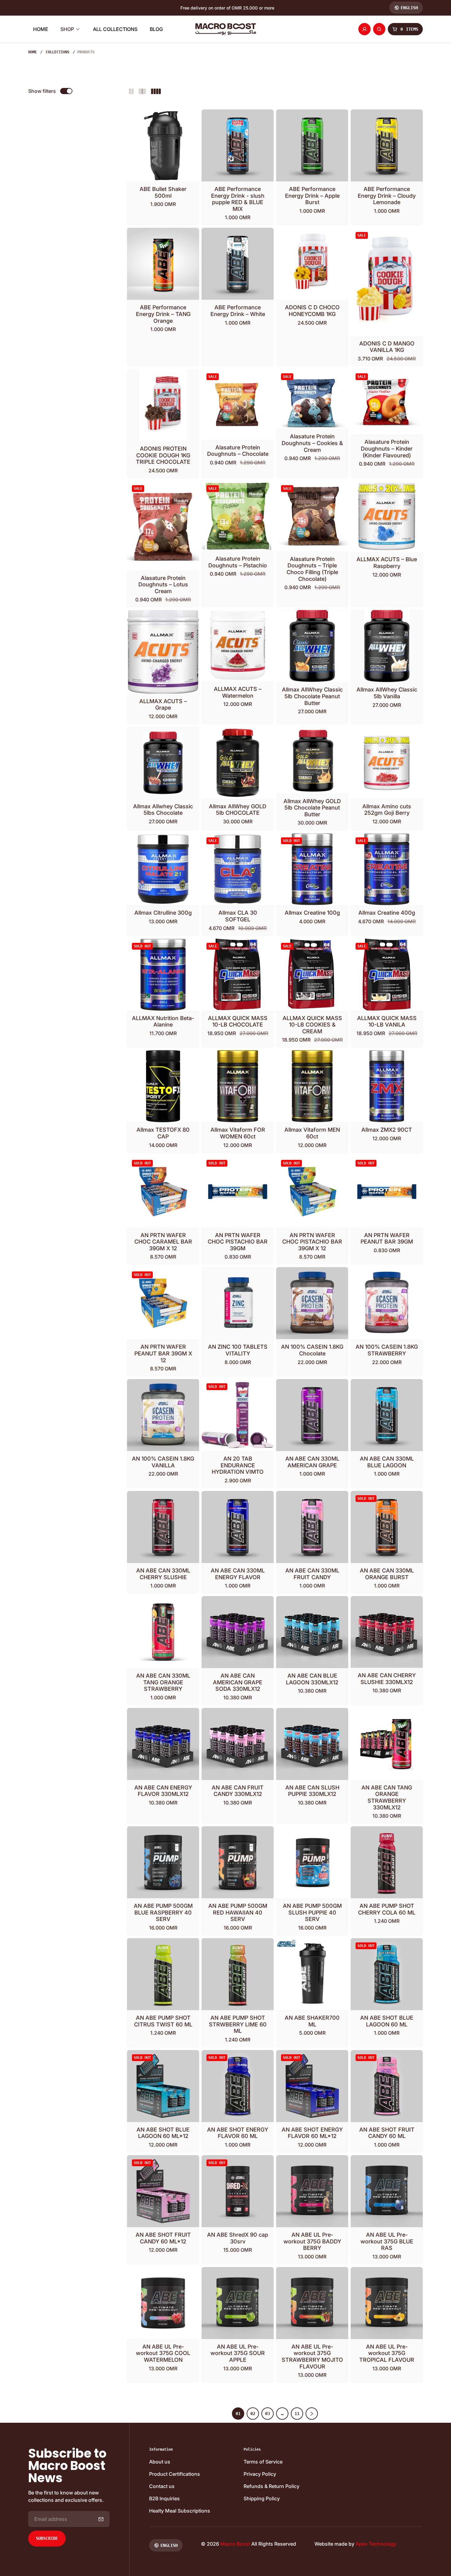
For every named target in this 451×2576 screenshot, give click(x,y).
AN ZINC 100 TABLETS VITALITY (238, 1350)
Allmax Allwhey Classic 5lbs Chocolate (163, 810)
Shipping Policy (262, 2498)
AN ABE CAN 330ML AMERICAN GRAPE (312, 1462)
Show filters (42, 91)
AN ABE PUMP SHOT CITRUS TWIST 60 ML (163, 2021)
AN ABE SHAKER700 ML (312, 2021)
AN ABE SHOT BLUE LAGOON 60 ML (387, 2021)
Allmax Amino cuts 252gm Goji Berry (387, 810)
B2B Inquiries (164, 2498)
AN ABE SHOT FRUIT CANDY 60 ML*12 (163, 2238)
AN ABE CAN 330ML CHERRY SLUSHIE (163, 1574)
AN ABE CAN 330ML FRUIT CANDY (312, 1574)
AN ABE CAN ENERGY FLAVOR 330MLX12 (163, 1791)
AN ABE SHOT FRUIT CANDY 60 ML (387, 2133)
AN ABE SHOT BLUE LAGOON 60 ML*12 (163, 2133)
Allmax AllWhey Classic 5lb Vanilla (387, 693)
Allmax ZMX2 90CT (387, 1130)
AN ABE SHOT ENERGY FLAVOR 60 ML (238, 2133)
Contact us (162, 2486)
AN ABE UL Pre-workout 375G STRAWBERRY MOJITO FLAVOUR (312, 2357)
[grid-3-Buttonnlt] (142, 91)
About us (160, 2462)
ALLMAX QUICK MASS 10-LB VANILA (387, 1021)
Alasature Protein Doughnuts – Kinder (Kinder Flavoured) (387, 448)
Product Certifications (175, 2474)
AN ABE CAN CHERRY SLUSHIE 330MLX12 (387, 1679)
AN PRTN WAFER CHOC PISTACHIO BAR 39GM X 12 (312, 1242)
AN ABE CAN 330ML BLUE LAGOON (387, 1462)
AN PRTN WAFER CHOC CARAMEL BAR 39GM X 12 (163, 1242)
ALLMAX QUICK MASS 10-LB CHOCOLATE (238, 1021)
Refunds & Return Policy (272, 2486)
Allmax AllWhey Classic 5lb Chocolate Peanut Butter (312, 696)
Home (33, 52)
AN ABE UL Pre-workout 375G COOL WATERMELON (163, 2353)
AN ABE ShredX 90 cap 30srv (238, 2238)
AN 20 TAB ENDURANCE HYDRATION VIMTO (238, 1465)
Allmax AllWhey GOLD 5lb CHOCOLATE (238, 810)
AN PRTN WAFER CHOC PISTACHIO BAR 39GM (238, 1242)
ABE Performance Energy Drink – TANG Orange (163, 314)
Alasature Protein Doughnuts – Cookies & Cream (312, 443)
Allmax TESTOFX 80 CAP (163, 1133)
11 (297, 2414)
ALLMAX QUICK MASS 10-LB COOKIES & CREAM (312, 1025)
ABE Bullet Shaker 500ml (163, 192)
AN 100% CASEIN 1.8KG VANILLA (163, 1462)
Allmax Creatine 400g (387, 913)
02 (253, 2414)
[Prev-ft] (101, 2519)
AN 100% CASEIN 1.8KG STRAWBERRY (387, 1350)
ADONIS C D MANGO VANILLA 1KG (387, 347)
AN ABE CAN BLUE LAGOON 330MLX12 (312, 1679)
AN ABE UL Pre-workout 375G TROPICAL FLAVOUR (387, 2353)
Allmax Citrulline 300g (163, 913)
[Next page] (312, 2414)
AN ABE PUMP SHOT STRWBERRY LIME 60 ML (238, 2024)
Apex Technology (376, 2544)
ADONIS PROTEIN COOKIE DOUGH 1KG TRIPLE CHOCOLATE (163, 455)
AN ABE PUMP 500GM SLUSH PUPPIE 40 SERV (312, 1912)
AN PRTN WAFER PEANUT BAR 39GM (387, 1238)
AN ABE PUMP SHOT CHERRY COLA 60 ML (387, 1909)
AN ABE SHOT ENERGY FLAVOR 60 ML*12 (312, 2133)
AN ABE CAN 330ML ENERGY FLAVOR (238, 1574)
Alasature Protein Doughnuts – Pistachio (238, 562)
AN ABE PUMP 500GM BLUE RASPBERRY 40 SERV (163, 1912)
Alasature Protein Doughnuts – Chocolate (238, 451)
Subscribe (47, 2538)
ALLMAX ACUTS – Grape (163, 705)
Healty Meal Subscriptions (180, 2511)
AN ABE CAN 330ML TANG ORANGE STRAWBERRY (163, 1682)
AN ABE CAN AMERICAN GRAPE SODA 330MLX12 (238, 1682)
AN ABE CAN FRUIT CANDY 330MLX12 (238, 1791)
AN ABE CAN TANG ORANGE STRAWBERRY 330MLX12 (387, 1797)
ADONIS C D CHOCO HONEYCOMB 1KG (312, 311)
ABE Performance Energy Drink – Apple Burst (312, 196)
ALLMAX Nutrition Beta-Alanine (163, 1021)
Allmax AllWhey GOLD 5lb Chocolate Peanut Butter (312, 808)
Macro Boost (235, 2544)
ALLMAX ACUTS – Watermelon (238, 692)
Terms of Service (263, 2462)
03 (268, 2414)
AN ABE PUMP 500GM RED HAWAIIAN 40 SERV (238, 1912)
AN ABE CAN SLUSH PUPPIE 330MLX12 (312, 1791)
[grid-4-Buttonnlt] (156, 91)
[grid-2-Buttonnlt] (131, 91)
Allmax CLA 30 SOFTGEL (238, 916)
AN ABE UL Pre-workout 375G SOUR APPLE (238, 2353)
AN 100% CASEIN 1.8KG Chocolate (312, 1350)
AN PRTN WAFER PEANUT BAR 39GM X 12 (163, 1353)
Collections (58, 52)
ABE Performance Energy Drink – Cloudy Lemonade (387, 196)
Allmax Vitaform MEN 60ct (312, 1133)
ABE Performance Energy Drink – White (238, 311)
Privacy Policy (260, 2474)
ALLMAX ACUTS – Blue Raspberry (387, 563)
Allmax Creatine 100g (312, 913)
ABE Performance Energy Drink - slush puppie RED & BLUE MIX (238, 199)
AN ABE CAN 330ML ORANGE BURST (387, 1574)
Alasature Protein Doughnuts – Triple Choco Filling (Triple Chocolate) (312, 569)
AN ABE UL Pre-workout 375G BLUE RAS (387, 2241)
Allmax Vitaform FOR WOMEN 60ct (238, 1133)
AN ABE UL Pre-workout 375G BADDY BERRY (312, 2241)
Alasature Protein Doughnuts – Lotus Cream (163, 585)
